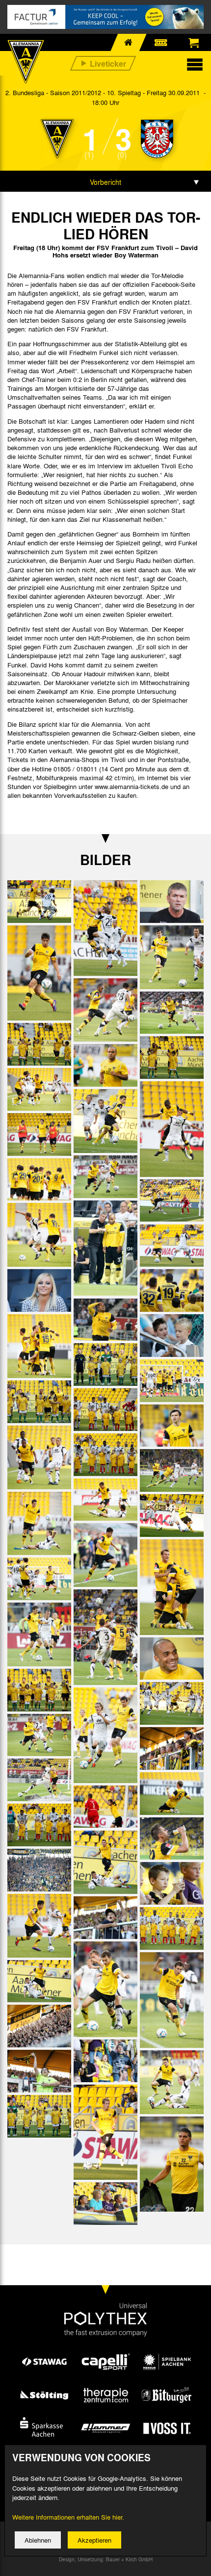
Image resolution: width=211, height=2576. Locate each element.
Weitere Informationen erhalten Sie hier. (68, 2517)
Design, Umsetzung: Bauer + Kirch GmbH (106, 2559)
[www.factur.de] (105, 17)
